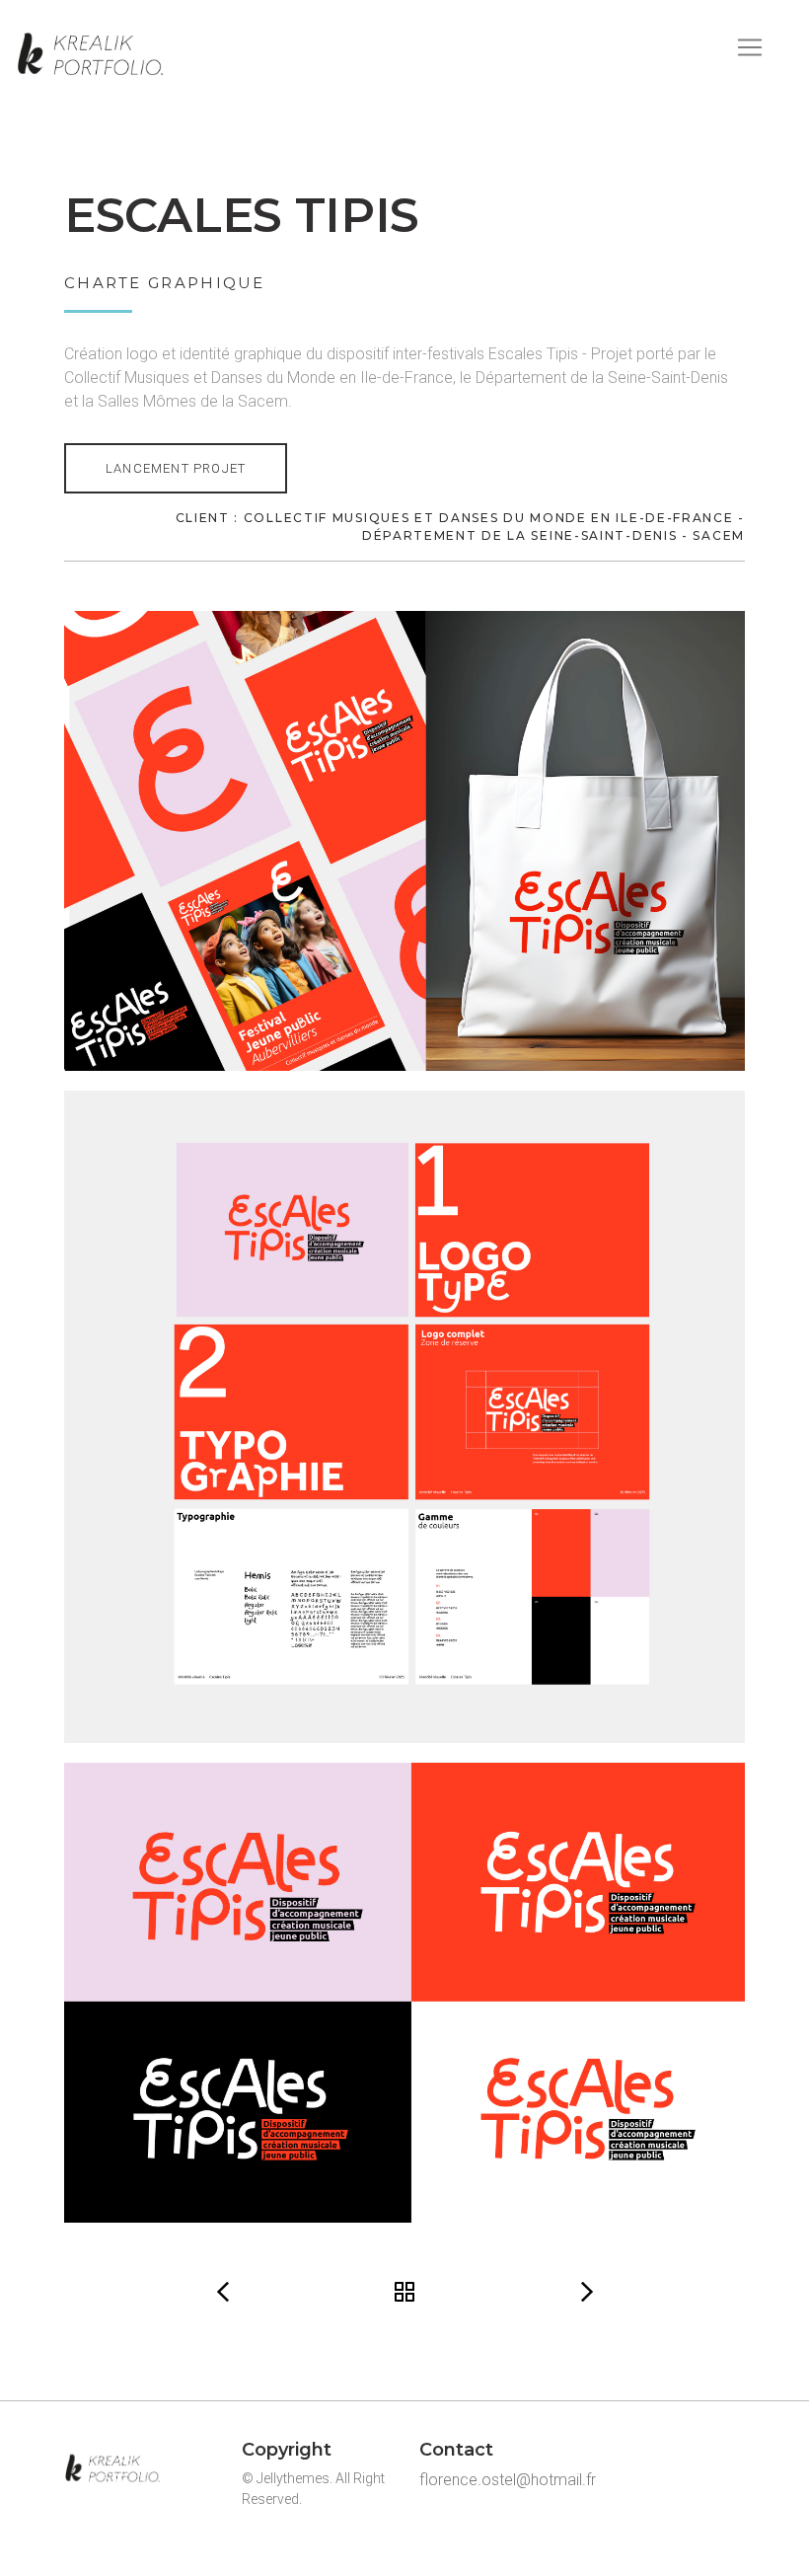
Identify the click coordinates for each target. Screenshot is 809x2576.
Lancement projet (176, 468)
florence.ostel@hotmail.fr (508, 2480)
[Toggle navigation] (750, 47)
